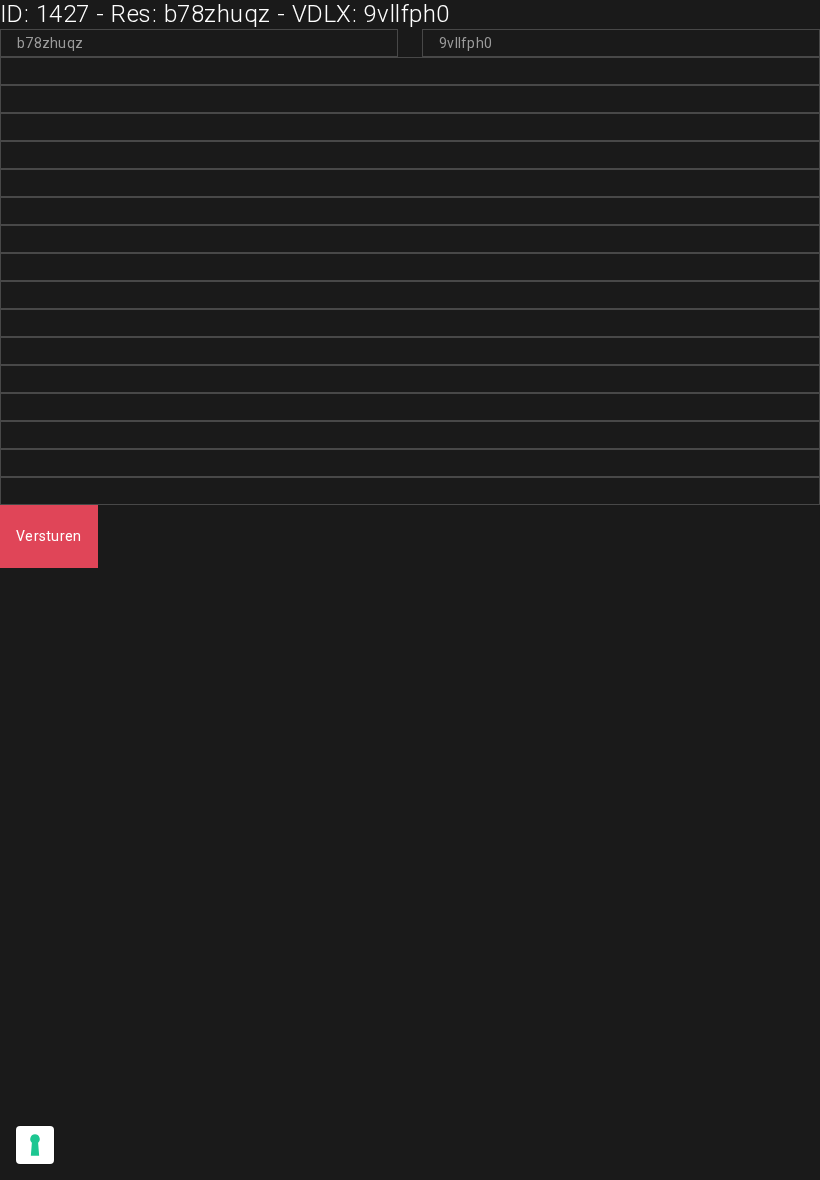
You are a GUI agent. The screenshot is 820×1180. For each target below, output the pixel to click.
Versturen (49, 536)
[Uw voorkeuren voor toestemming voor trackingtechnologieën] (35, 1145)
